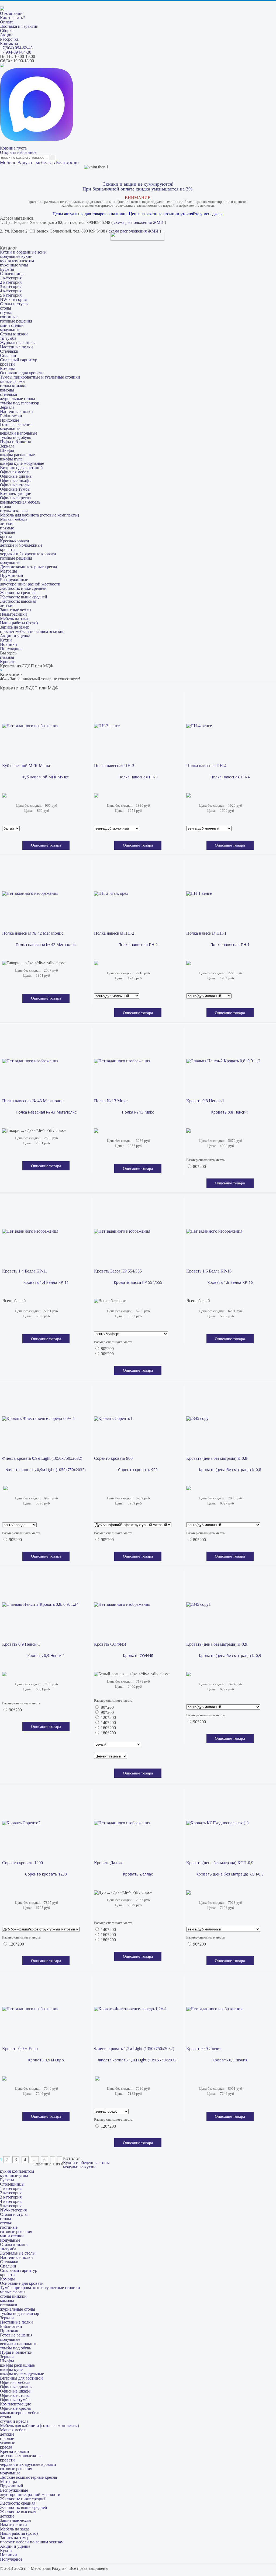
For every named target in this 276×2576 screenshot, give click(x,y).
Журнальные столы (18, 343)
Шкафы (7, 450)
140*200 (108, 1723)
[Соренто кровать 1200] (21, 1823)
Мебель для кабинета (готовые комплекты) (39, 515)
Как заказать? (12, 18)
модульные (10, 330)
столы (6, 308)
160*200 (108, 1728)
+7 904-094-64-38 (16, 52)
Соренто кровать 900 (113, 1458)
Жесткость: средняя (18, 593)
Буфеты (7, 269)
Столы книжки (14, 334)
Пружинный (12, 575)
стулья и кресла (14, 511)
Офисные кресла (15, 498)
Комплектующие (15, 493)
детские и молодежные (21, 545)
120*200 (108, 1717)
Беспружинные (14, 580)
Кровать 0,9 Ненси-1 (21, 1644)
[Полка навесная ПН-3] (107, 726)
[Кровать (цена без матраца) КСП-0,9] (217, 1823)
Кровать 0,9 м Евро (20, 2049)
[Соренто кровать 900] (113, 1419)
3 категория (11, 287)
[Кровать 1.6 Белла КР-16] (214, 1231)
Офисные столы (15, 485)
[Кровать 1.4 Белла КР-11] (30, 1231)
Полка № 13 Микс (111, 1101)
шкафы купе (11, 459)
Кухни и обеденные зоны (23, 252)
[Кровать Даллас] (122, 1823)
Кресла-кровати (15, 541)
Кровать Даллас (109, 1863)
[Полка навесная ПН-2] (111, 893)
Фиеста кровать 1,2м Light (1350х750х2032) (134, 2049)
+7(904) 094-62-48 (16, 48)
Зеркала (7, 407)
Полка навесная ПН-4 (206, 766)
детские (7, 524)
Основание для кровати (22, 373)
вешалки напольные (19, 433)
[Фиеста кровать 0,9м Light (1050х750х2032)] (39, 1419)
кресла (6, 537)
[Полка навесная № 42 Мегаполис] (30, 893)
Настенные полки (16, 347)
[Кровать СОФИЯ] (122, 1604)
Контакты (9, 44)
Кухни (6, 640)
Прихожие (10, 420)
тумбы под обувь (15, 437)
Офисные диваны (16, 476)
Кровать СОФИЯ (110, 1644)
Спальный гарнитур (19, 360)
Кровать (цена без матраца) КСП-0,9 (220, 1863)
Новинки (8, 644)
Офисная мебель (15, 472)
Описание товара (46, 845)
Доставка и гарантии (19, 26)
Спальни (8, 356)
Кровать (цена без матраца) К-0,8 (217, 1458)
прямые (7, 528)
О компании (11, 13)
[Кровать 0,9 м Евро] (30, 2009)
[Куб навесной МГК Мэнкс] (30, 726)
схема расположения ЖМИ (139, 222)
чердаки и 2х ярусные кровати (28, 554)
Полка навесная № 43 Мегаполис (33, 1101)
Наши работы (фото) (19, 623)
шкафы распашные (17, 455)
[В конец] (60, 2160)
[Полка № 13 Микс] (122, 1061)
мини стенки (12, 325)
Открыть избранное (18, 152)
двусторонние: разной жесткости (30, 584)
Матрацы (8, 571)
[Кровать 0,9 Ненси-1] (40, 1604)
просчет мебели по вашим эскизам (32, 631)
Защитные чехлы (16, 610)
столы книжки (13, 386)
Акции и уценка (15, 636)
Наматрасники (13, 614)
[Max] (37, 139)
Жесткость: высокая (18, 601)
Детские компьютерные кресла (28, 567)
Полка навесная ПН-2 (114, 933)
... (35, 2160)
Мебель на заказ (15, 618)
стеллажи (9, 394)
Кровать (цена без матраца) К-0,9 (217, 1644)
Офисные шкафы (16, 481)
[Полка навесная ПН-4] (199, 726)
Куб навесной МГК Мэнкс (27, 766)
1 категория (11, 278)
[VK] (2, 66)
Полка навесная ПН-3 (114, 766)
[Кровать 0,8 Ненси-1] (223, 1061)
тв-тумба (8, 338)
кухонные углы (14, 265)
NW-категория (13, 299)
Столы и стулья (14, 304)
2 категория (11, 282)
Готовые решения (16, 424)
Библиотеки (11, 416)
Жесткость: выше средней (24, 597)
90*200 (107, 1354)
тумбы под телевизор (20, 403)
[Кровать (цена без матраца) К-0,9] (199, 1604)
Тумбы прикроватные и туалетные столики (40, 377)
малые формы (13, 381)
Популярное (11, 649)
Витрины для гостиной (21, 468)
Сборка (7, 31)
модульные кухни (16, 256)
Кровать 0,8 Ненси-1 (205, 1101)
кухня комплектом (17, 261)
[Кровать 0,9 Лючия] (214, 2009)
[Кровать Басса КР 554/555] (122, 1231)
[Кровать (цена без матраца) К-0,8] (197, 1419)
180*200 (108, 1733)
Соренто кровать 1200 (23, 1863)
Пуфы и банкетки (16, 442)
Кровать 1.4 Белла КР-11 (25, 1271)
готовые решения (16, 321)
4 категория (11, 291)
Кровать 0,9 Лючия (204, 2049)
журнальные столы (18, 399)
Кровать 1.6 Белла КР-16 (209, 1271)
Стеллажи (9, 351)
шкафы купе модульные (22, 463)
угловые (8, 532)
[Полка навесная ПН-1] (199, 893)
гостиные (9, 317)
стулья (6, 312)
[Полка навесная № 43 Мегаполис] (30, 1061)
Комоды (7, 368)
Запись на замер (15, 627)
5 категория (11, 295)
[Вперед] (53, 2160)
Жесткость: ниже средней (23, 588)
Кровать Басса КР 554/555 (118, 1271)
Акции (6, 35)
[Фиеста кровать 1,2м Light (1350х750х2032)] (130, 2009)
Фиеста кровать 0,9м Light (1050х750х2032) (42, 1458)
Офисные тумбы (15, 489)
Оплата (7, 22)
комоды (7, 390)
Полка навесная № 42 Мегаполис (33, 933)
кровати (7, 364)
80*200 (199, 1166)
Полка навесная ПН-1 (206, 933)
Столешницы (12, 274)
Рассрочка (9, 39)
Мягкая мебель (14, 519)
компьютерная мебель (20, 502)
